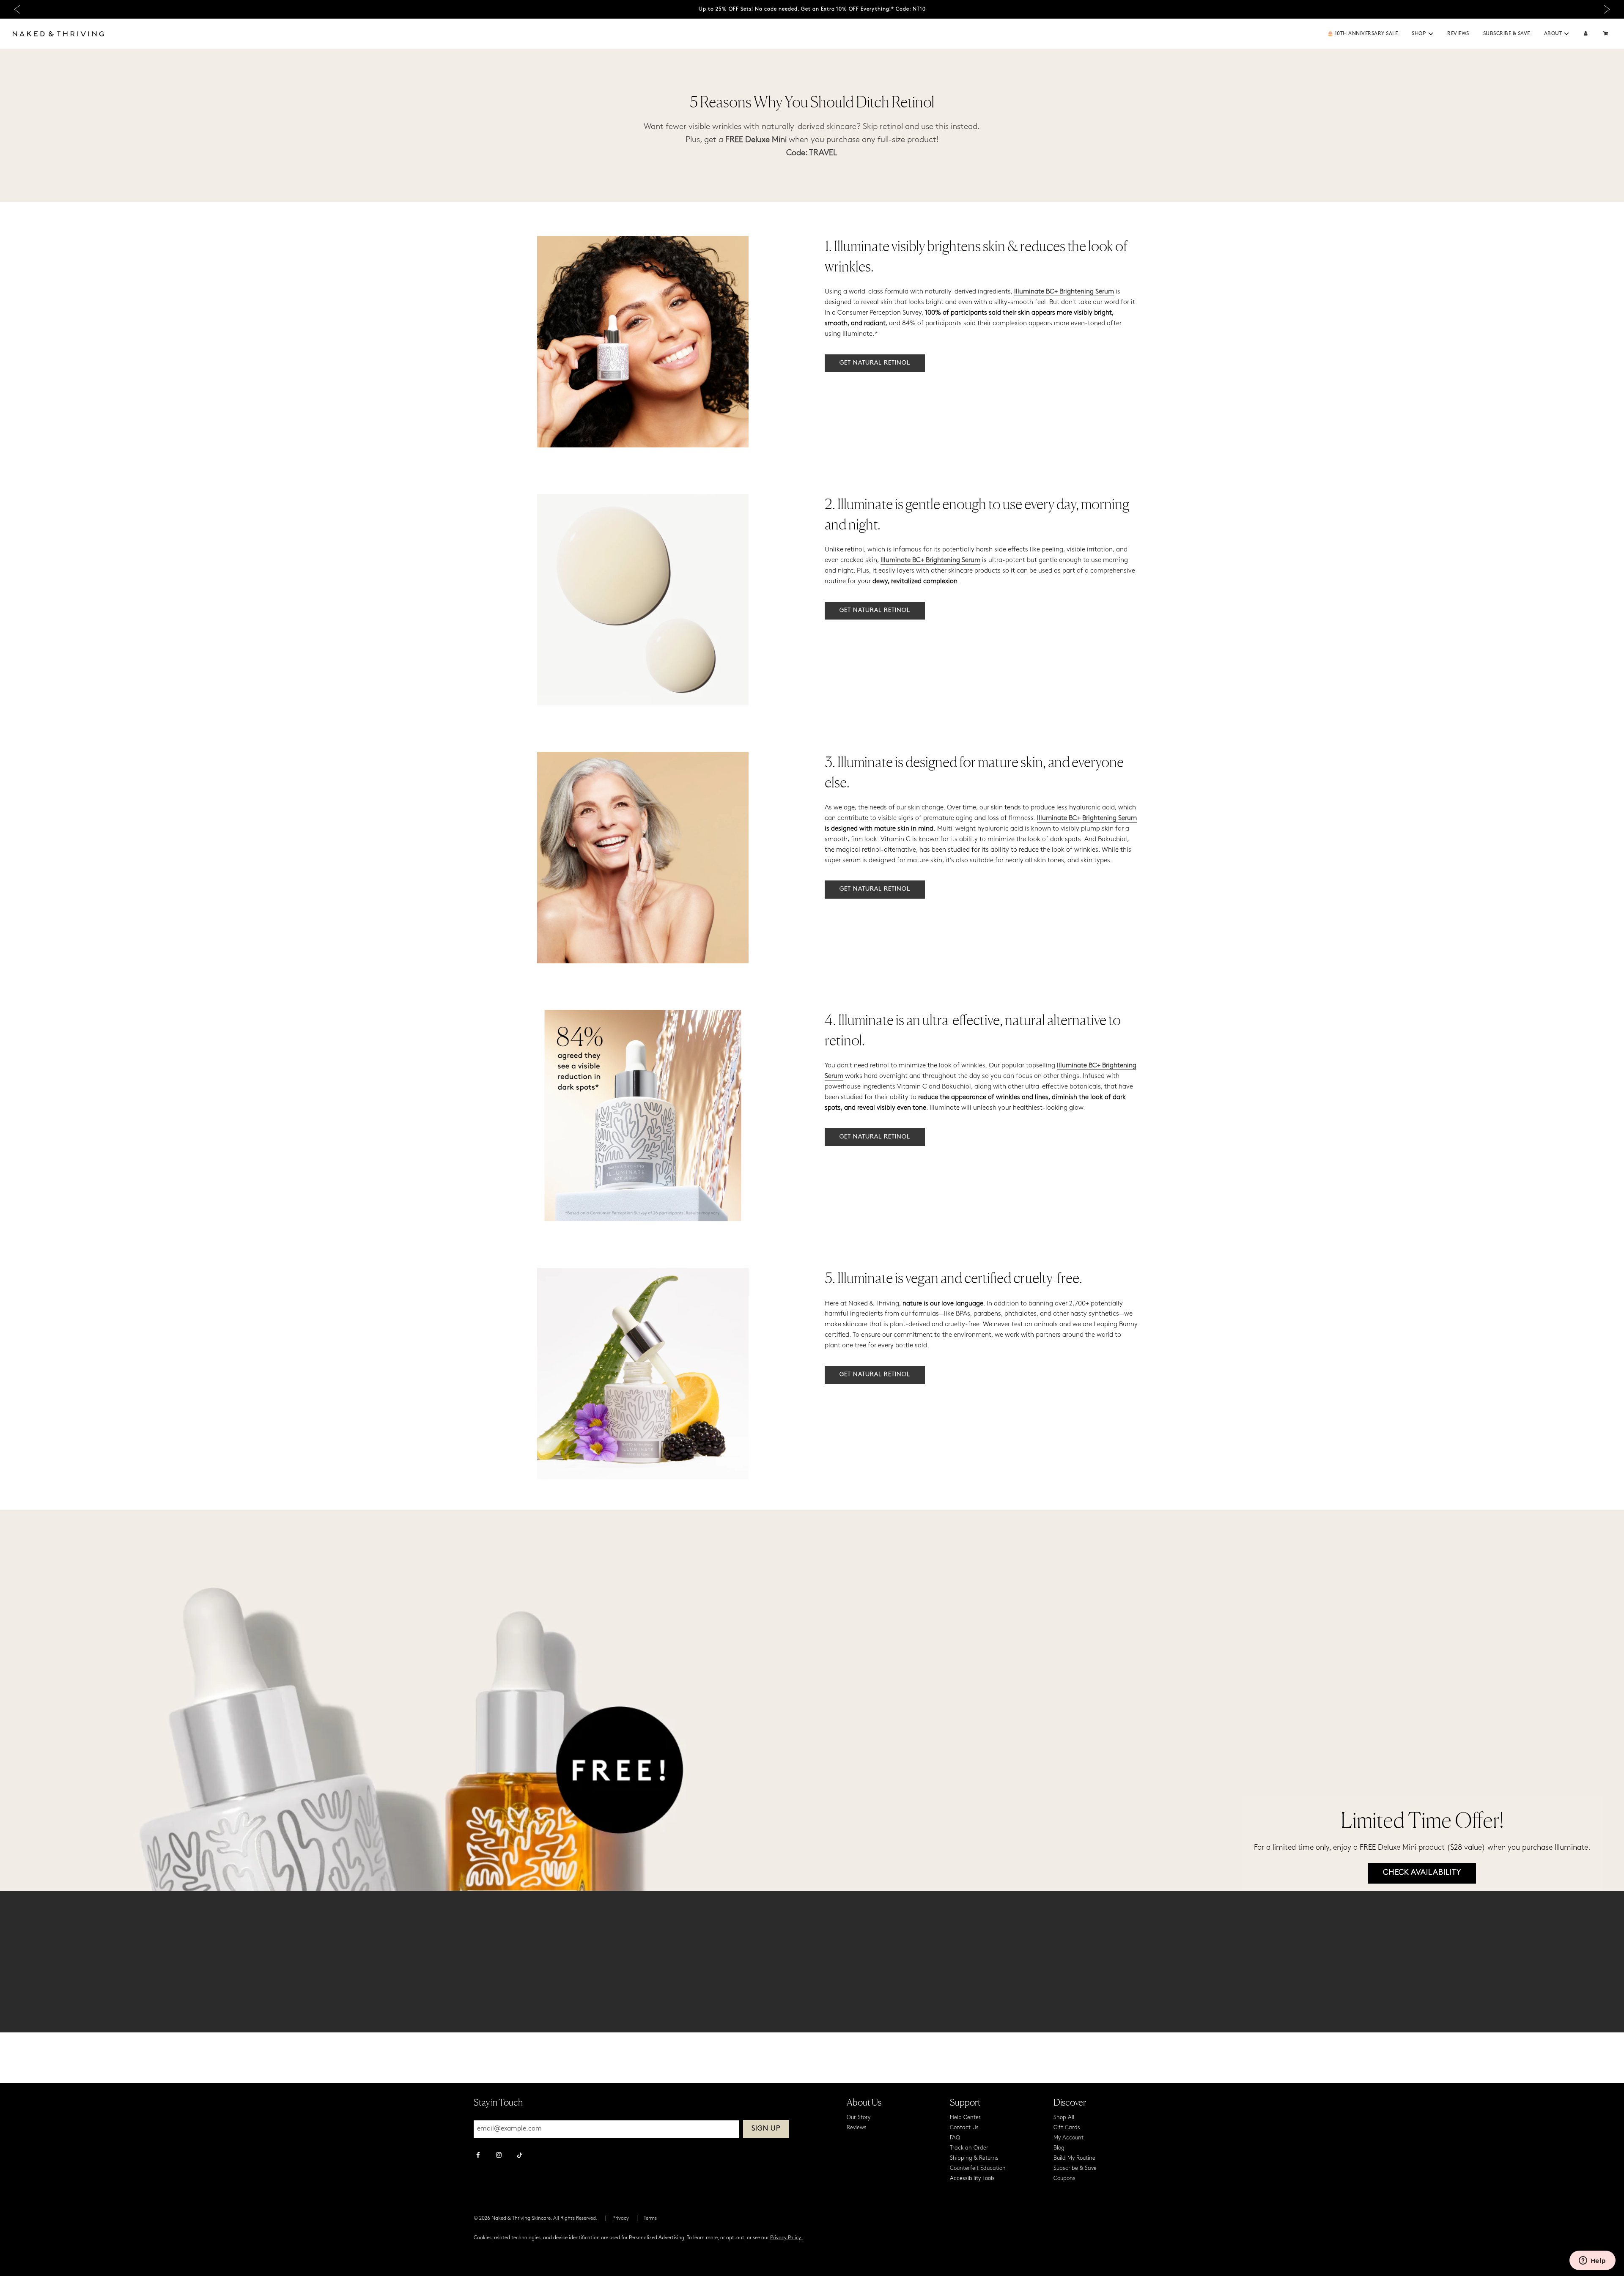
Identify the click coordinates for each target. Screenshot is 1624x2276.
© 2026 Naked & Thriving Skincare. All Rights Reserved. (536, 2218)
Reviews (1458, 34)
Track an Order (969, 2148)
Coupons (1064, 2179)
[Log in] (1586, 34)
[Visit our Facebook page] (478, 2156)
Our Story (859, 2118)
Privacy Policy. (786, 2238)
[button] (1431, 34)
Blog (1059, 2148)
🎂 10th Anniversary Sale (1363, 34)
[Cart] (1607, 34)
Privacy (621, 2218)
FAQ (955, 2138)
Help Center (965, 2118)
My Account (1068, 2138)
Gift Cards (1067, 2128)
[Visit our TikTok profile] (520, 2154)
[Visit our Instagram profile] (499, 2156)
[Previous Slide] (17, 10)
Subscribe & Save (1507, 34)
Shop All (1064, 2118)
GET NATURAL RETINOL (875, 363)
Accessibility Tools (972, 2179)
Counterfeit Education (978, 2168)
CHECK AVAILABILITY (1422, 1873)
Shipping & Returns (974, 2158)
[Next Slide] (1607, 10)
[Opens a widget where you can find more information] (1592, 2261)
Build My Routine (1074, 2158)
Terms (650, 2218)
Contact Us (964, 2128)
